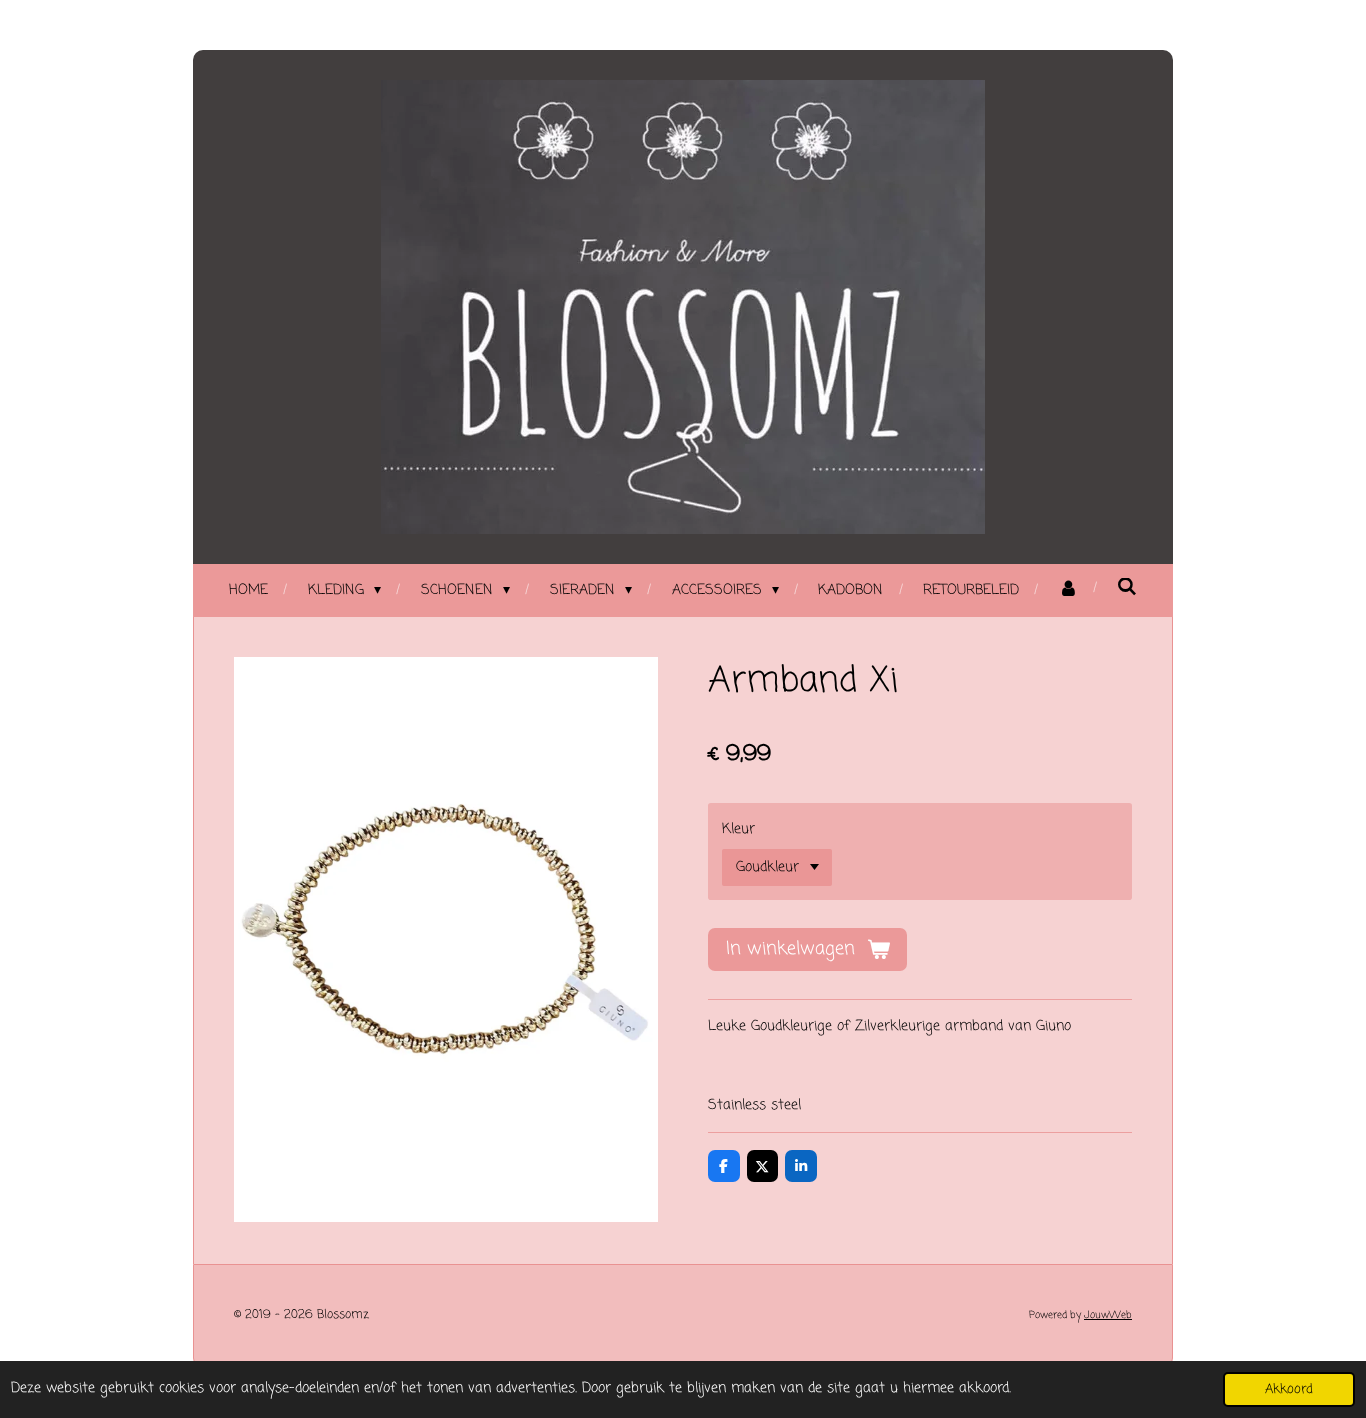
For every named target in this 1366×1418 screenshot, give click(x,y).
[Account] (1068, 590)
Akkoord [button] (1289, 1389)
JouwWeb (1108, 1315)
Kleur (738, 829)
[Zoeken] (1127, 588)
